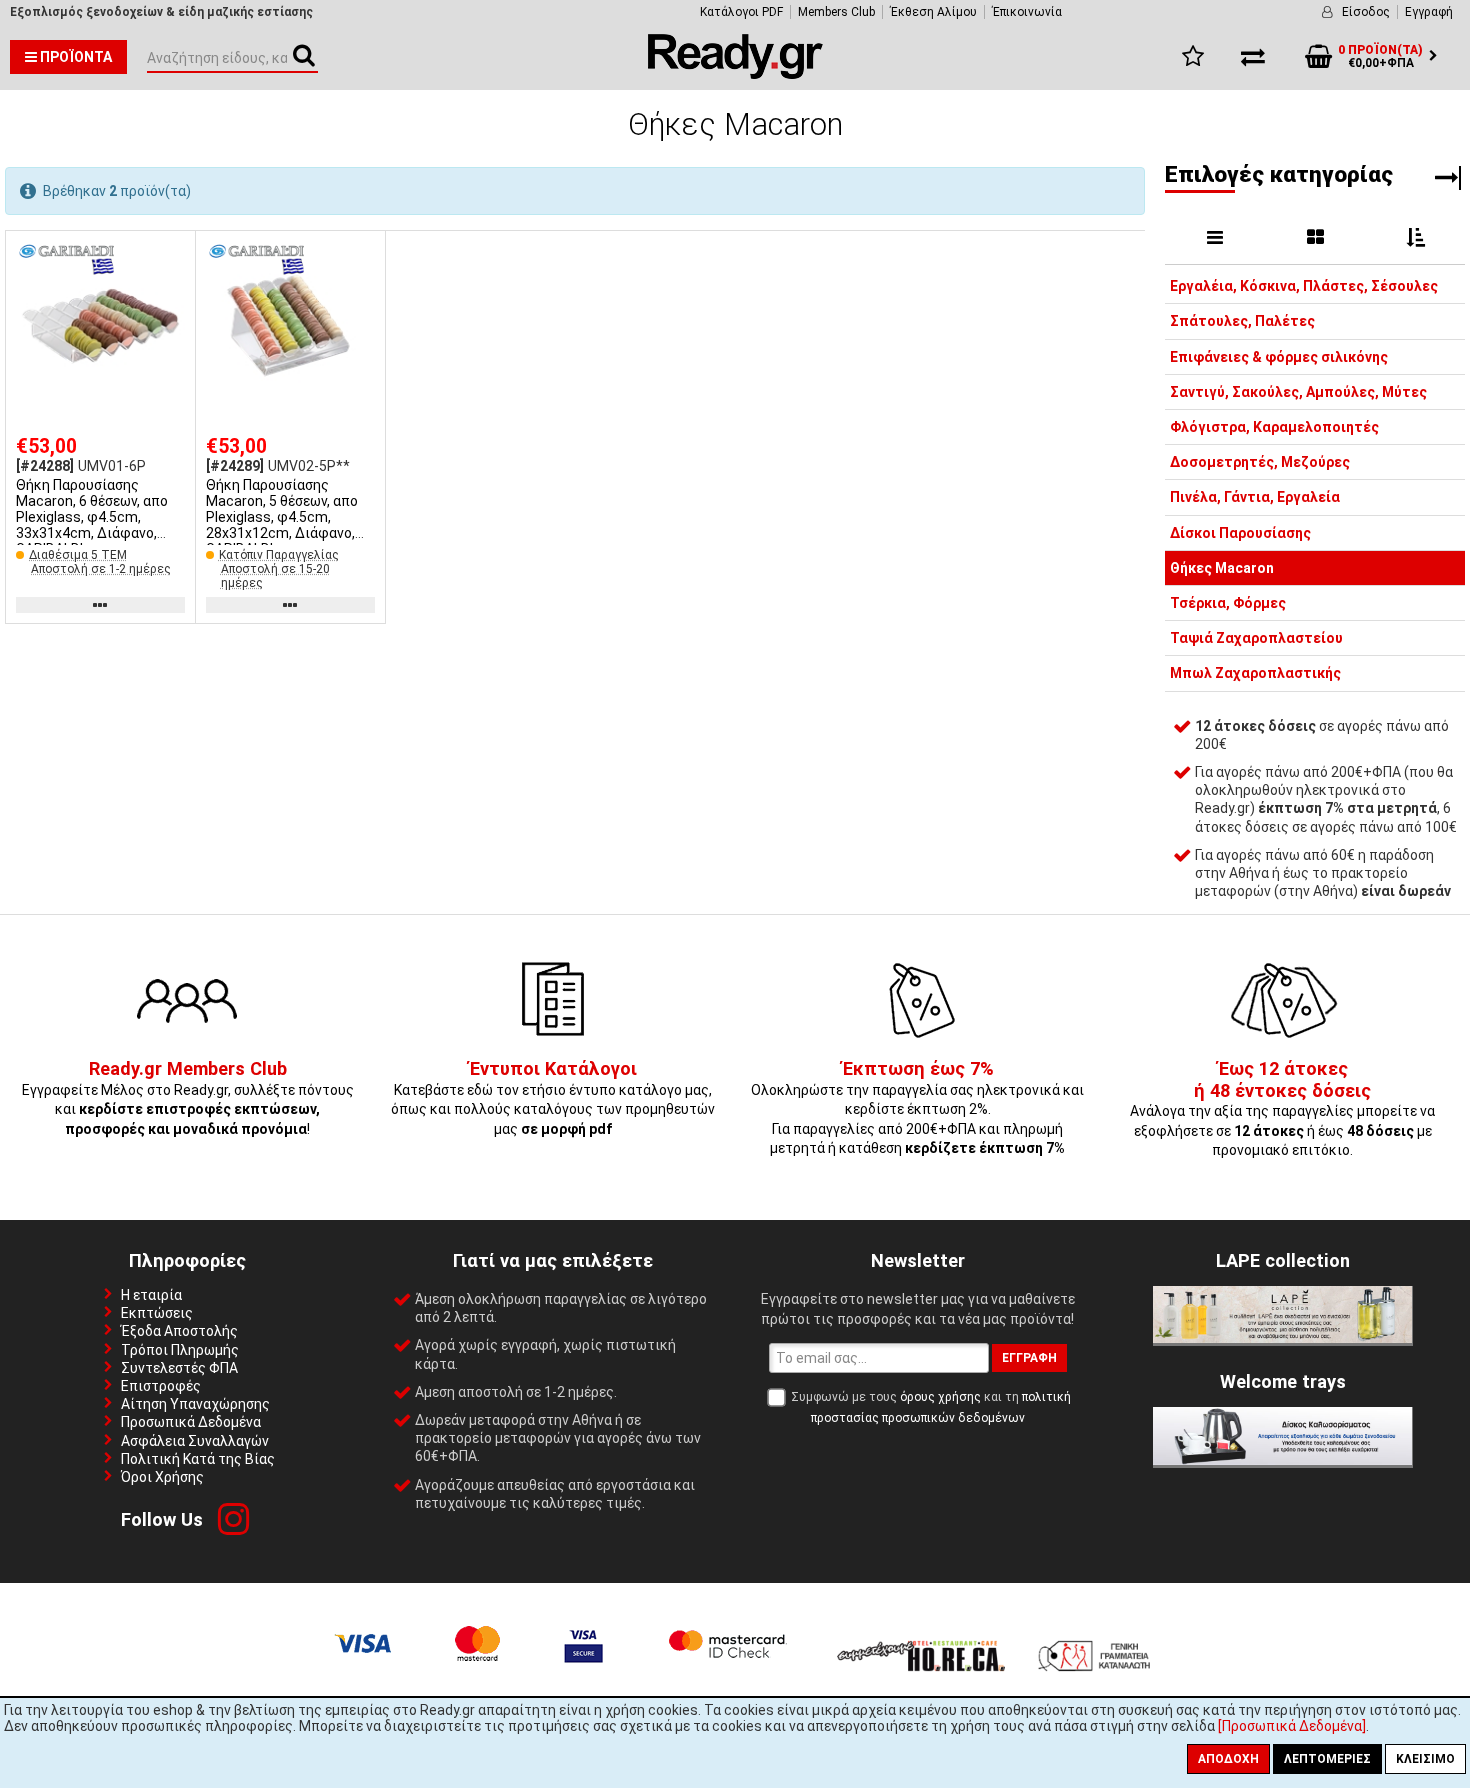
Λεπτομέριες (1327, 1759)
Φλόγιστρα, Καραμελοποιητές (1274, 427)
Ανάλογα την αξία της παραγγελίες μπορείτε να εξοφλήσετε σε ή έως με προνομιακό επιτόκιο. (1282, 1110)
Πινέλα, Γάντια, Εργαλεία (1255, 497)
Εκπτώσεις (157, 1313)
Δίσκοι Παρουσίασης (1240, 533)
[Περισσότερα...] (100, 327)
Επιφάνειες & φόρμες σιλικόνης (1279, 357)
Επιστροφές (161, 1386)
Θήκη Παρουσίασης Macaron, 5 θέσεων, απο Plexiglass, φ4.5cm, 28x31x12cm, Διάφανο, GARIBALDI (282, 517)
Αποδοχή (1228, 1759)
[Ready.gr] (735, 74)
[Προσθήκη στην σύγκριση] (173, 291)
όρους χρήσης (940, 1397)
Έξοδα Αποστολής (179, 1331)
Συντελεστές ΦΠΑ (179, 1368)
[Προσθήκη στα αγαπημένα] (173, 254)
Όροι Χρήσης (162, 1477)
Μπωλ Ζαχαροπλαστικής (1255, 673)
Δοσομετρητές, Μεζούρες (1260, 462)
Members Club (836, 12)
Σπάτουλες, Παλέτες (1242, 321)
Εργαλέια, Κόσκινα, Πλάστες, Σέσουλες (1304, 286)
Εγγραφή (1429, 12)
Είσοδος (1366, 12)
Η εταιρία (151, 1295)
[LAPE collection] (1283, 1338)
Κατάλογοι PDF (741, 12)
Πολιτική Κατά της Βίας (198, 1459)
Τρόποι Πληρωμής (180, 1350)
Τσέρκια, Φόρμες (1228, 603)
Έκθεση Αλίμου (933, 12)
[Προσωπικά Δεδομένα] (1292, 1726)
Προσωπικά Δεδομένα (191, 1422)
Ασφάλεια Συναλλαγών (195, 1441)
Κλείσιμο (1425, 1759)
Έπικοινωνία (1027, 12)
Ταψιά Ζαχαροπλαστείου (1256, 638)
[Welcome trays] (1283, 1460)
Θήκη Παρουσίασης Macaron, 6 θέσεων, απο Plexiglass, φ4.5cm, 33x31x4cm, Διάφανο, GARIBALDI (92, 517)
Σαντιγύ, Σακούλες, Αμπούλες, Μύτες (1298, 392)
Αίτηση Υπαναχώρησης (195, 1404)
